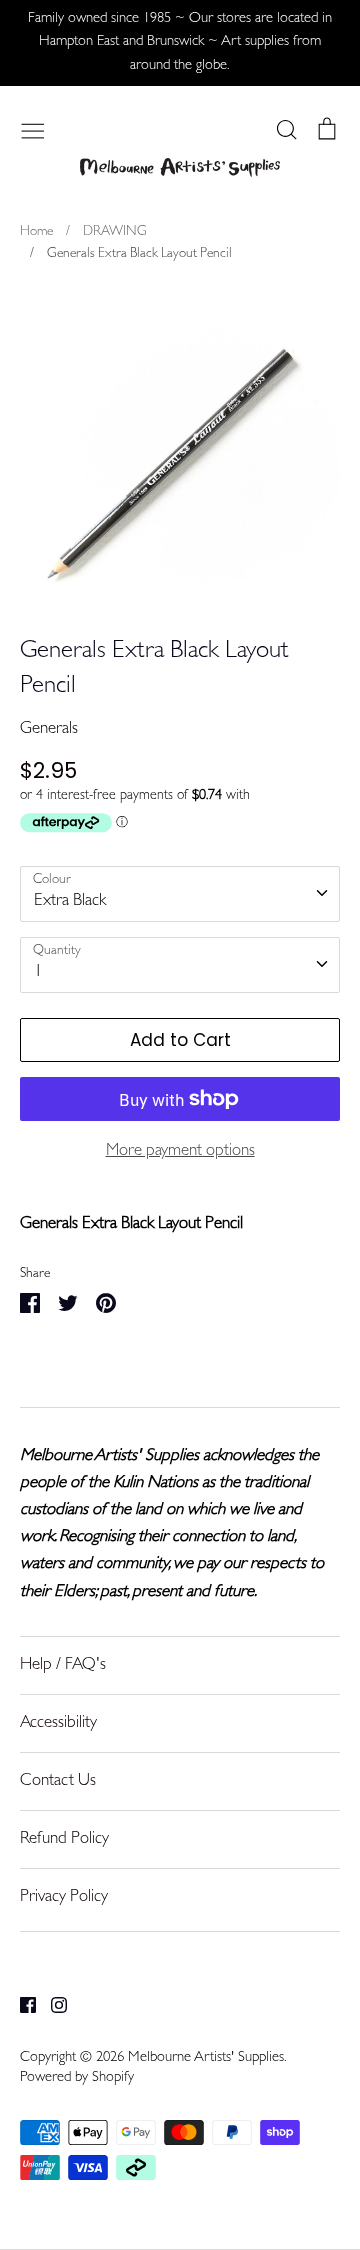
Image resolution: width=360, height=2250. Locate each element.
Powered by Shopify (77, 2078)
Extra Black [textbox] (70, 901)
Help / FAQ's (63, 1665)
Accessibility (58, 1723)
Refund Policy (64, 1839)
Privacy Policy (64, 1897)
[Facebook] (20, 2005)
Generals (49, 729)
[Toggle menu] (33, 129)
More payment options (180, 1151)
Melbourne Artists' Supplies (206, 2058)
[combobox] (180, 894)
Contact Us (58, 1781)
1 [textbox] (38, 972)
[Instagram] (51, 2005)
